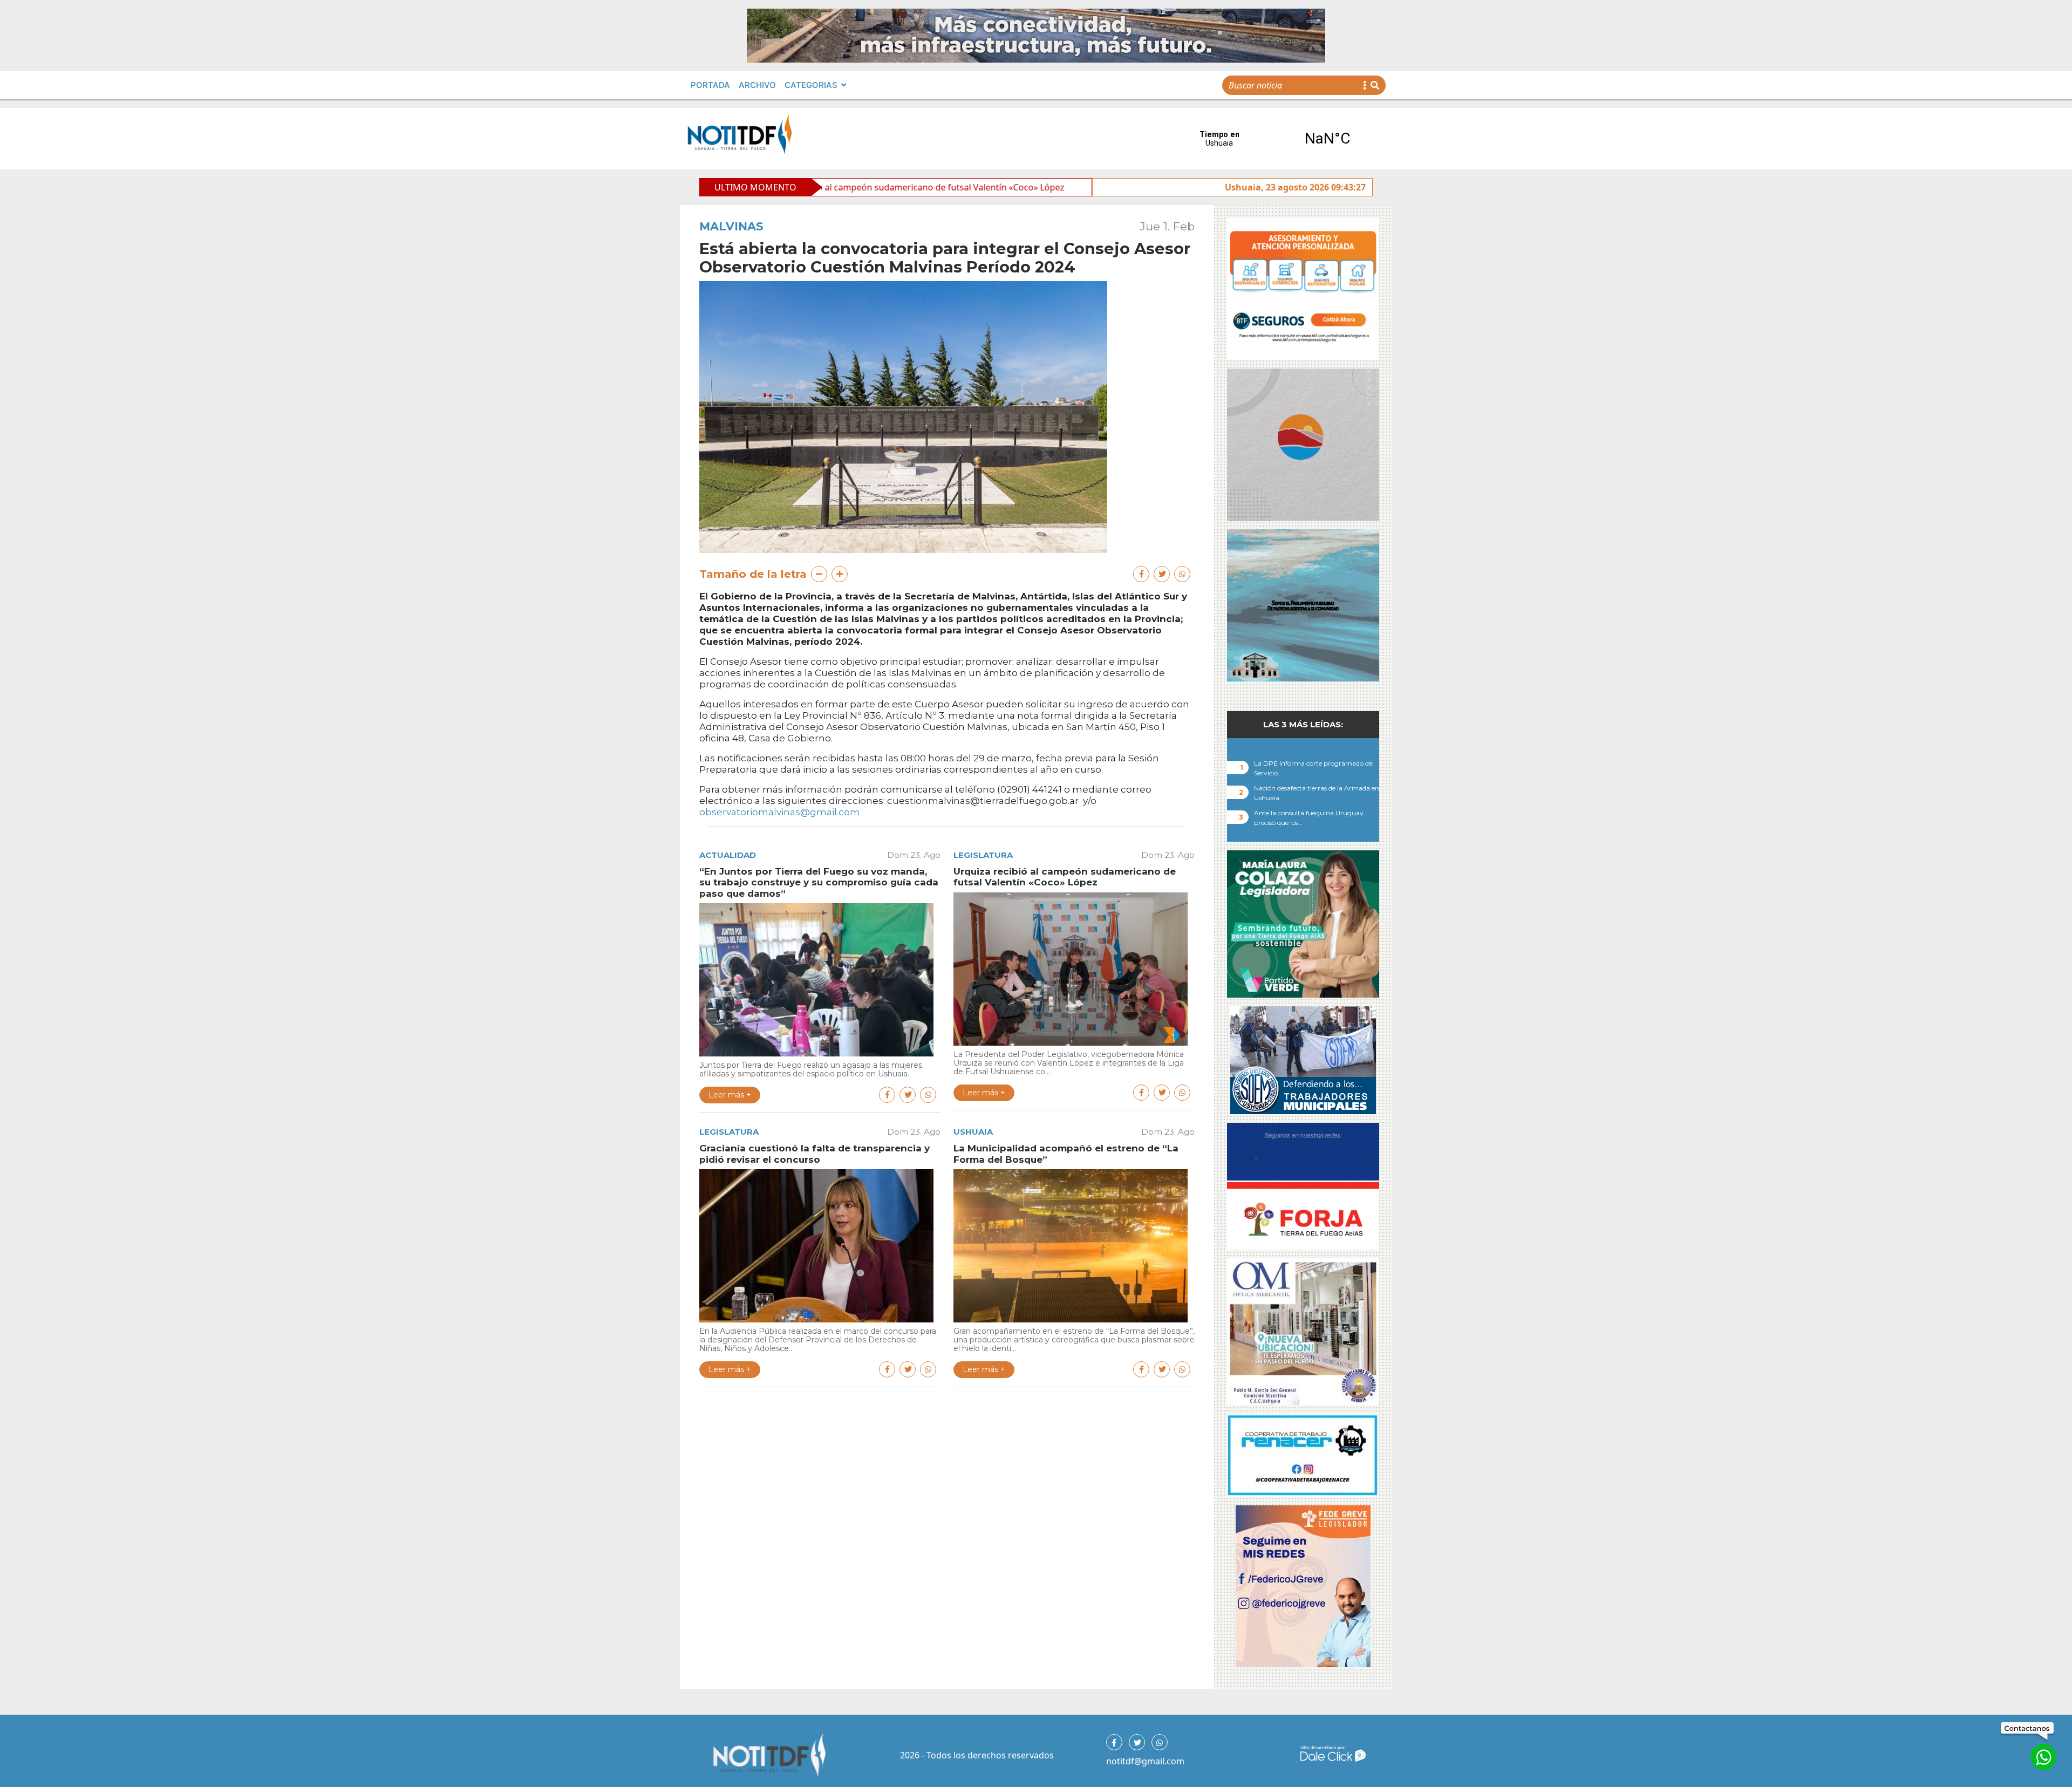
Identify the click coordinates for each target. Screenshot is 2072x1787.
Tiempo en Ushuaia (1273, 139)
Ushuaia (973, 1132)
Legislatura (983, 855)
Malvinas (731, 226)
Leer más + (730, 1095)
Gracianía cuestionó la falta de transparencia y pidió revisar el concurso (1074, 187)
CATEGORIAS (811, 85)
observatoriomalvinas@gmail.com (780, 812)
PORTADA (710, 85)
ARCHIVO (757, 85)
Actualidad (728, 855)
